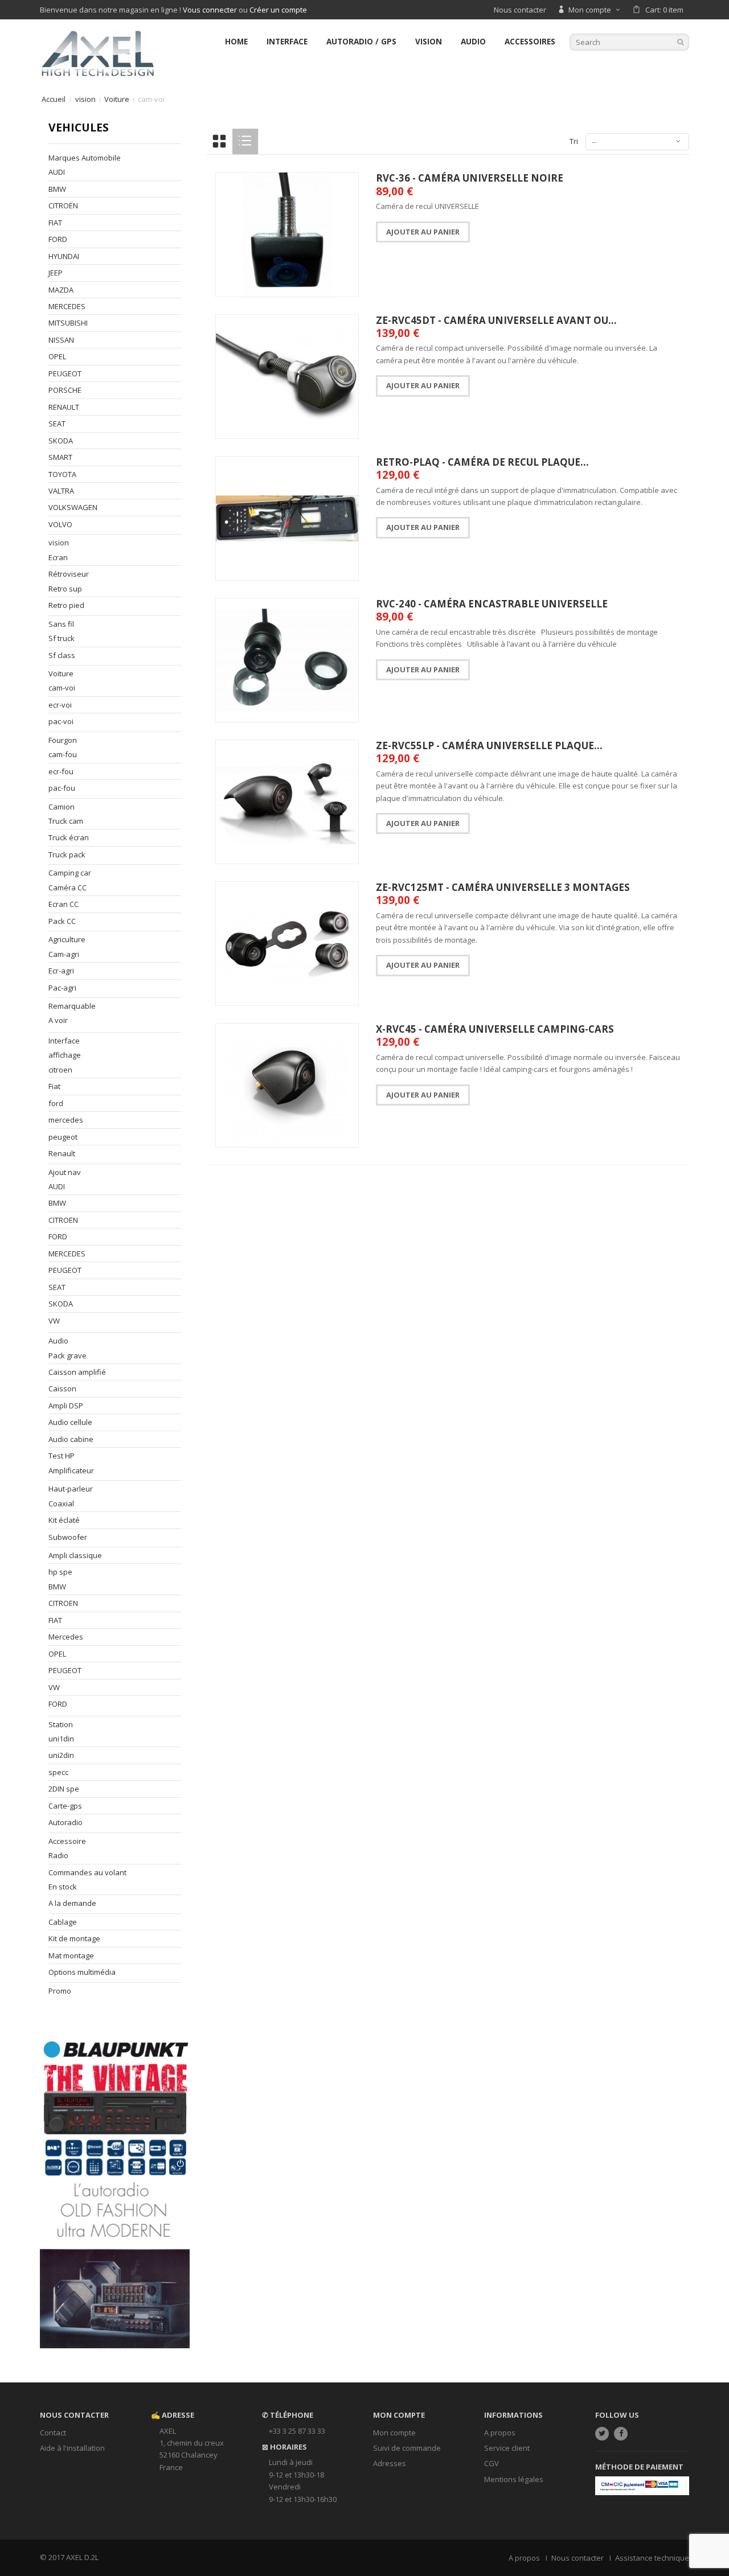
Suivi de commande (407, 2448)
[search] (681, 42)
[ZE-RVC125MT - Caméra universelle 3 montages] (287, 944)
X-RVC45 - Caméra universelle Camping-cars (495, 1029)
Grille (220, 141)
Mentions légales (514, 2479)
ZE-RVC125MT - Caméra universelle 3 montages (503, 887)
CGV (492, 2463)
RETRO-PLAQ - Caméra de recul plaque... (482, 462)
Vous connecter (210, 10)
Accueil (54, 99)
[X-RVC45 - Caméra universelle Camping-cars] (287, 1085)
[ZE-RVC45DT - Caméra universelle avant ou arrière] (287, 377)
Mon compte (394, 2433)
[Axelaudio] (97, 52)
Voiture (117, 99)
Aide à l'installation (72, 2448)
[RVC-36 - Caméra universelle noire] (287, 234)
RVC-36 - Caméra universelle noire (470, 178)
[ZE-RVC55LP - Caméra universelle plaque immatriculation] (287, 802)
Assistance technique (652, 2558)
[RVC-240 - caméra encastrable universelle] (287, 660)
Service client (507, 2448)
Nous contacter (520, 10)
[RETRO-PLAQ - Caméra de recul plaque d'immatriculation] (287, 518)
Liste (245, 141)
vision (85, 99)
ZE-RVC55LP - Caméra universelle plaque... (489, 745)
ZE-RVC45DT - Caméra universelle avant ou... (496, 320)
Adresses (390, 2463)
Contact (53, 2433)
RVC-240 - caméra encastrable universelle (492, 604)
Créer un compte (278, 10)
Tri (574, 141)
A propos (500, 2433)
